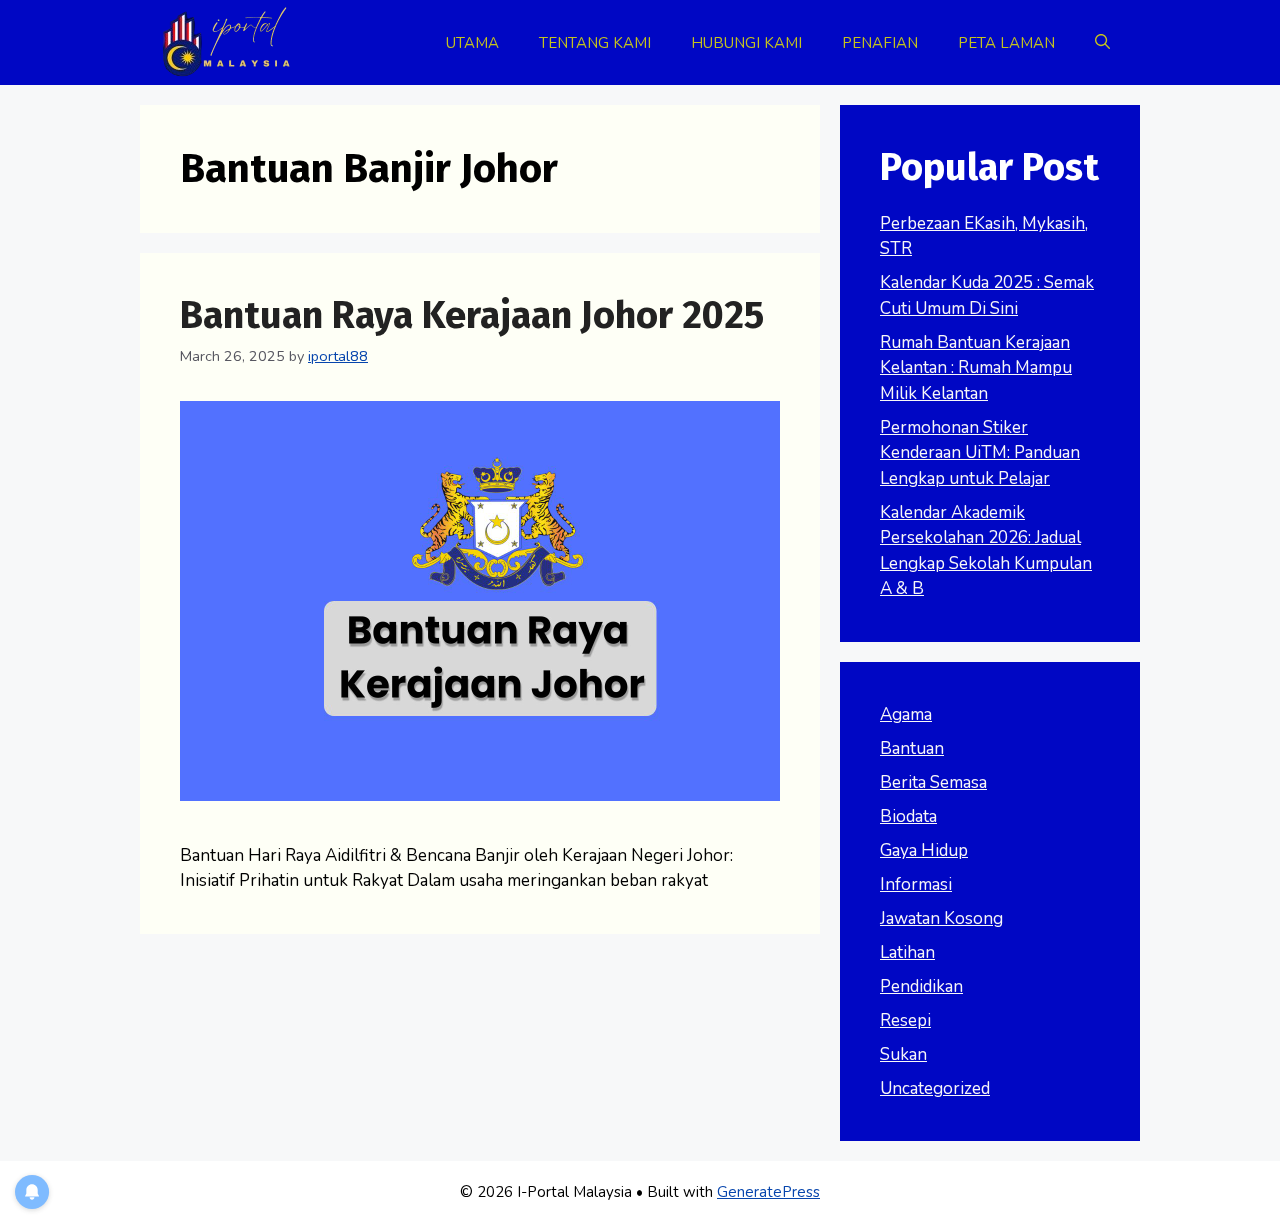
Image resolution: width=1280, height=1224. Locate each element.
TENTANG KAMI (595, 43)
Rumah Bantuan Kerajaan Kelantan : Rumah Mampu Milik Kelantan (976, 368)
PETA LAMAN (1006, 43)
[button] (1102, 43)
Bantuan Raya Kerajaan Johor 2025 (472, 315)
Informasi (916, 884)
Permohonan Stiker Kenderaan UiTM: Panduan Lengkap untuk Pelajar (980, 453)
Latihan (907, 952)
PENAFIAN (880, 43)
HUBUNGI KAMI (746, 43)
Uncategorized (935, 1088)
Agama (906, 714)
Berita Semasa (933, 782)
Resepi (905, 1020)
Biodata (908, 816)
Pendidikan (921, 986)
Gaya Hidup (924, 850)
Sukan (903, 1054)
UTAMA (472, 43)
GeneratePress (768, 1192)
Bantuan (912, 748)
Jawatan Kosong (941, 918)
